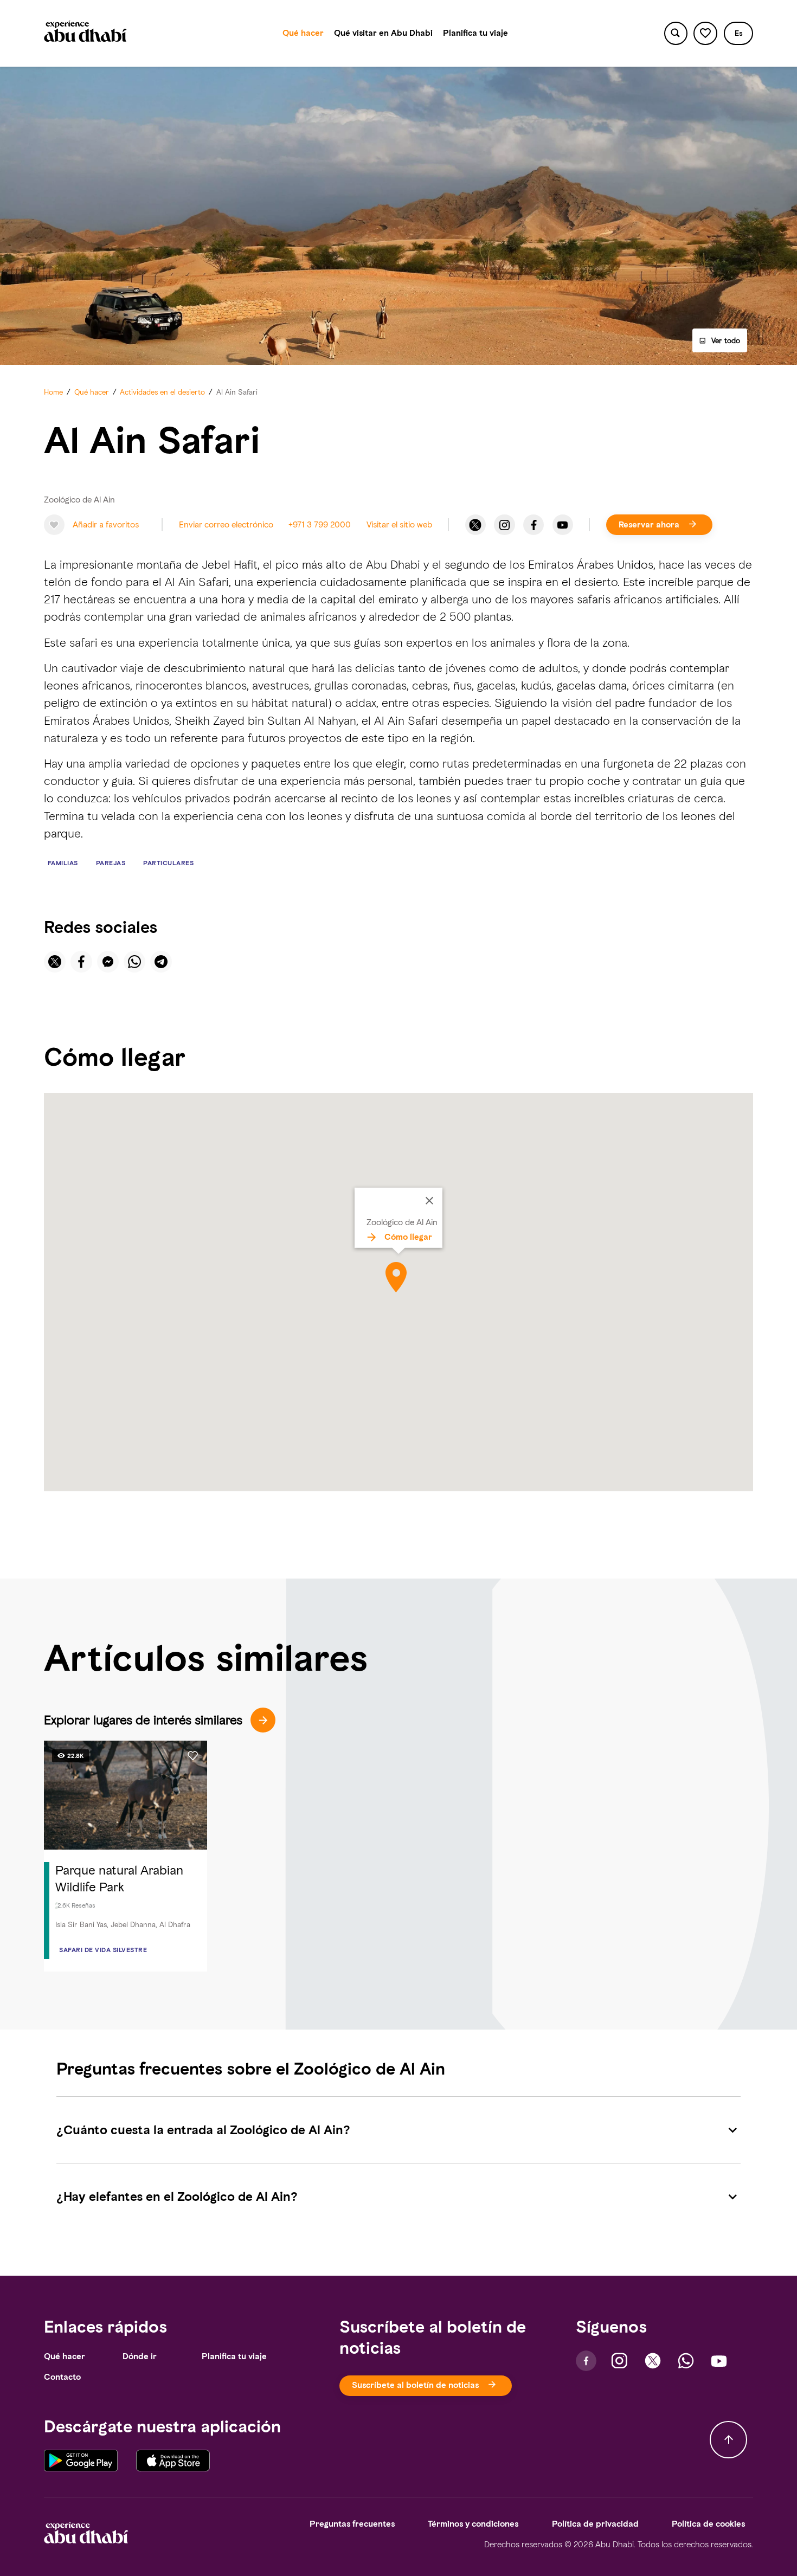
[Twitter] (475, 525)
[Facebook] (534, 525)
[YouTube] (563, 525)
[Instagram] (504, 525)
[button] (738, 33)
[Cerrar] (429, 1201)
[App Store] (173, 2461)
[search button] (676, 33)
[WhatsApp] (686, 2361)
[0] (705, 33)
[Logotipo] (85, 33)
